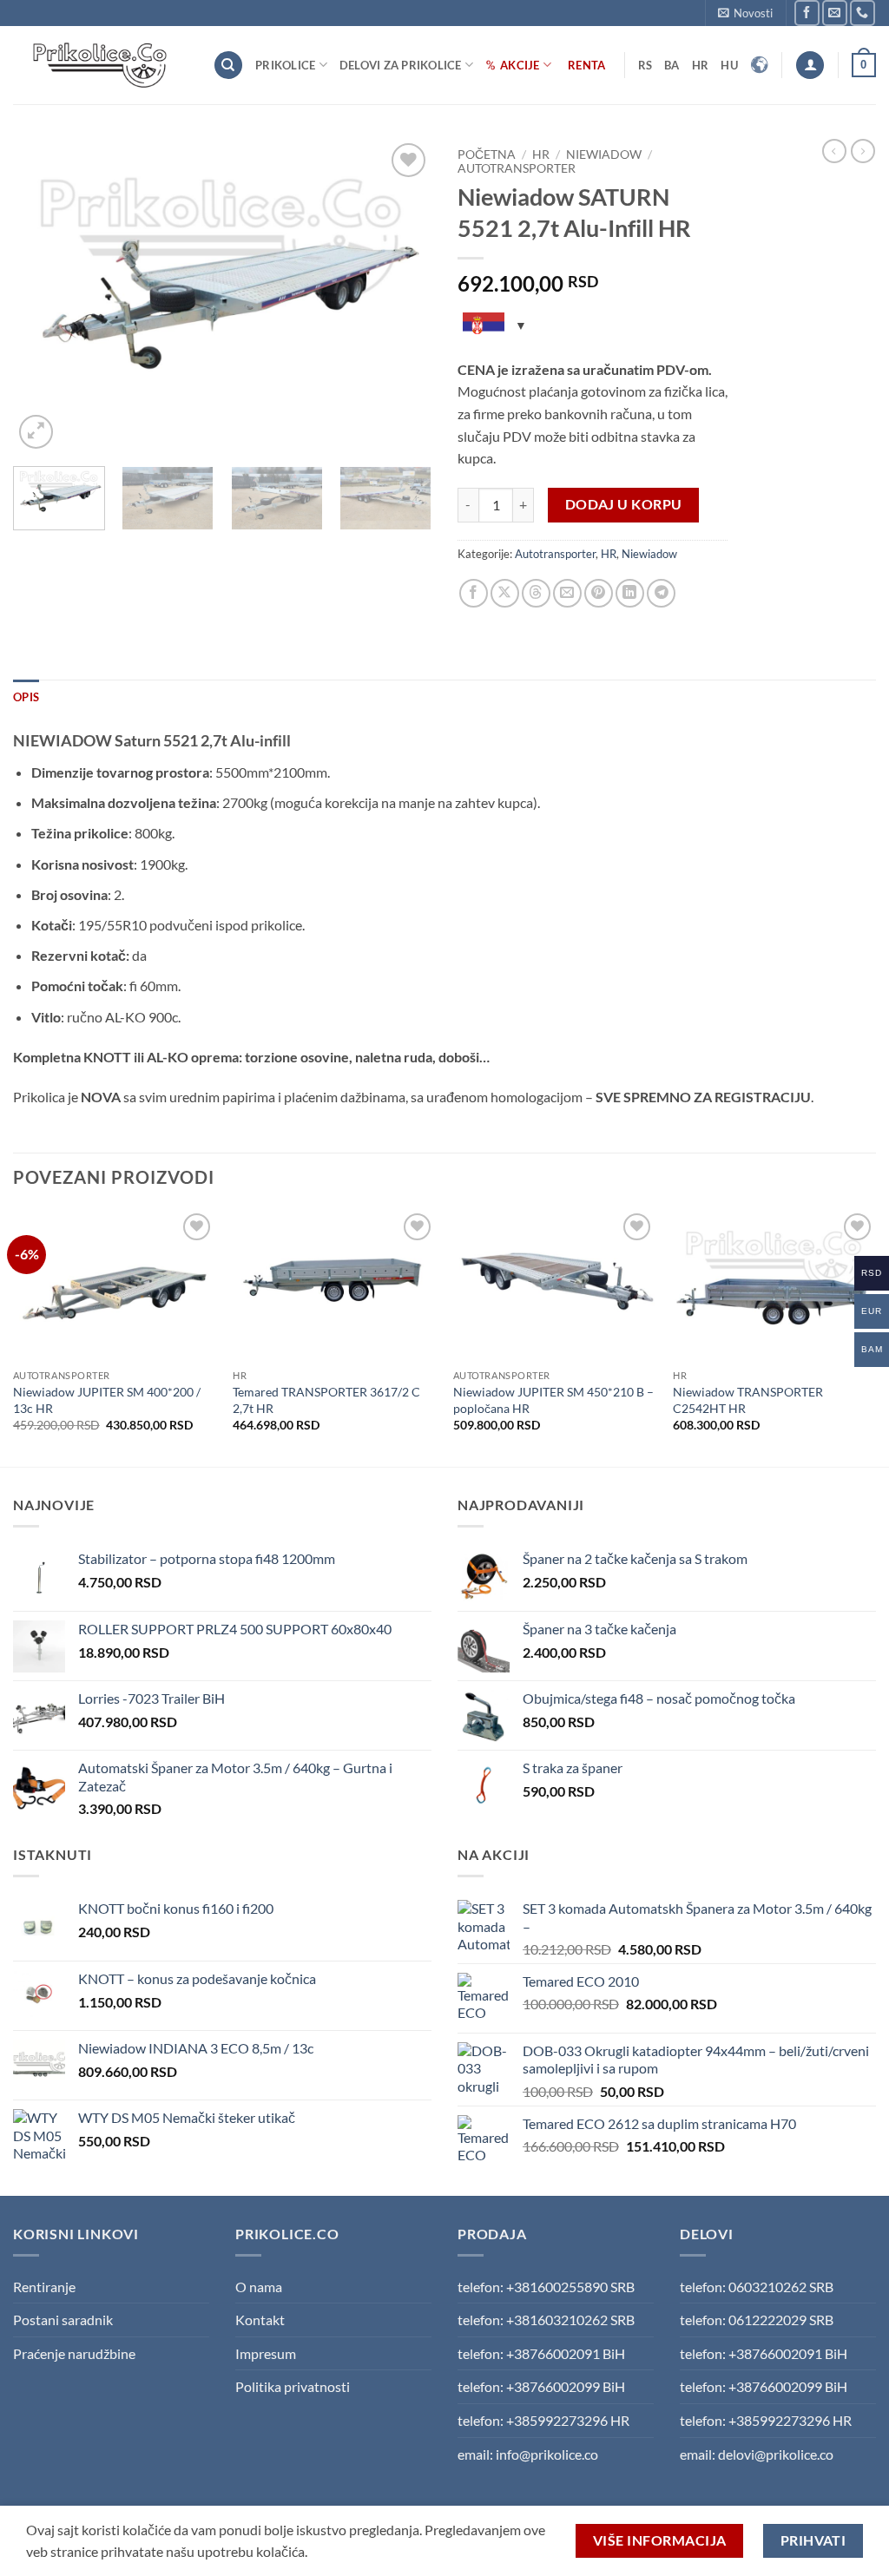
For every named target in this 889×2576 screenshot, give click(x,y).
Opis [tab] (26, 697)
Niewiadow (604, 154)
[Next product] (834, 151)
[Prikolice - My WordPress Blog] (100, 65)
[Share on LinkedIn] (630, 593)
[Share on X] (505, 593)
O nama (259, 2287)
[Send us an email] (835, 13)
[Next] (401, 296)
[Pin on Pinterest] (599, 593)
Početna (487, 154)
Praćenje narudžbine (74, 2353)
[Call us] (863, 13)
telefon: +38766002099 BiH (541, 2386)
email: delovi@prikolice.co (757, 2454)
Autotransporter (517, 168)
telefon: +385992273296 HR (543, 2420)
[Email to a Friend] (567, 593)
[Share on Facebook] (474, 593)
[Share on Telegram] (661, 593)
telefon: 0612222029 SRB (757, 2320)
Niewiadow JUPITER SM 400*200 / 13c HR (107, 1400)
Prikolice (285, 65)
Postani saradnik (63, 2320)
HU (729, 65)
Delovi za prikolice (401, 65)
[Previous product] (863, 151)
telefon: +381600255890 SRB (546, 2287)
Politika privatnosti (293, 2386)
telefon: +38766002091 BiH (541, 2353)
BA (672, 65)
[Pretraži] (228, 66)
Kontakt (260, 2320)
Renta (586, 65)
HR (701, 65)
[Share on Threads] (536, 593)
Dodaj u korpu (624, 504)
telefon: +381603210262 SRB (546, 2320)
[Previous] (43, 296)
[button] (745, 13)
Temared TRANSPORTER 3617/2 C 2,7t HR (326, 1400)
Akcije (520, 65)
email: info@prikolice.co (528, 2454)
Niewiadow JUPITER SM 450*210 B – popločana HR (553, 1400)
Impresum (266, 2353)
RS (645, 65)
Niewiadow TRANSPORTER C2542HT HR (748, 1400)
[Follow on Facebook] (807, 13)
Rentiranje (44, 2287)
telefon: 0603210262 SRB (757, 2287)
